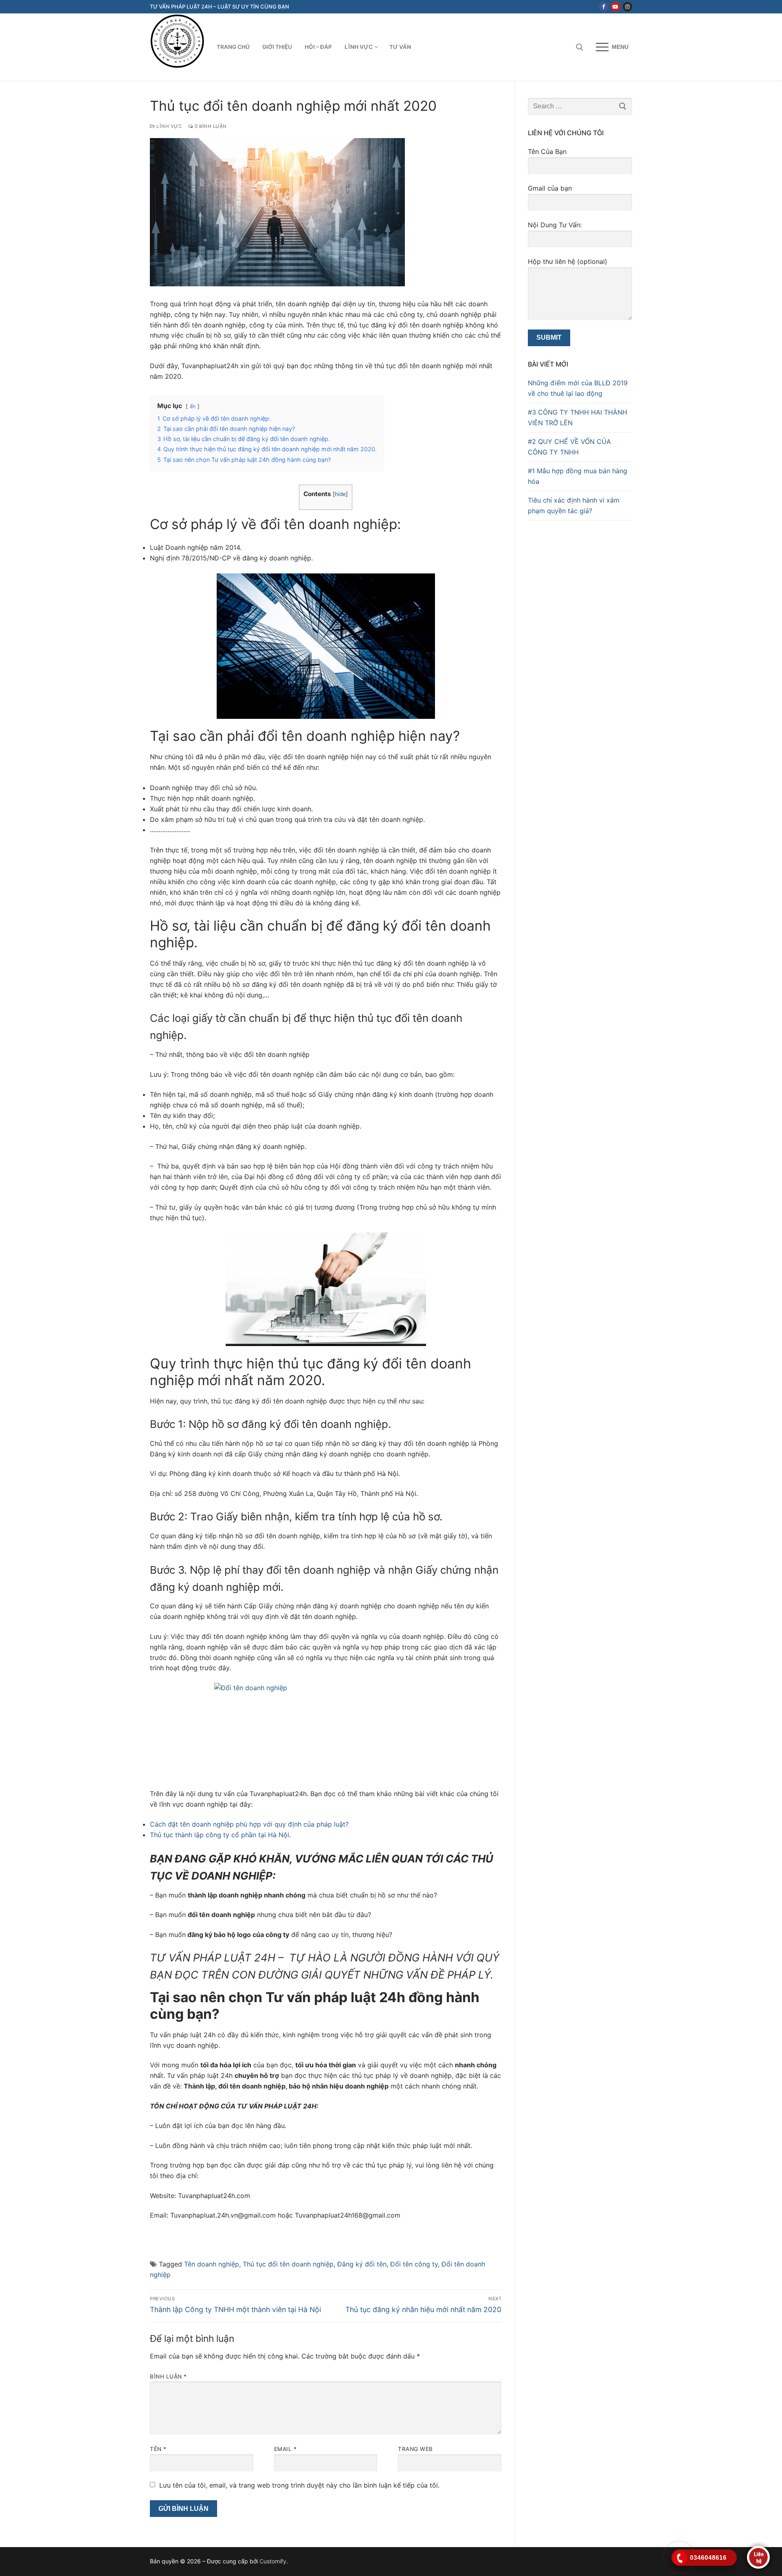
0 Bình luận (210, 126)
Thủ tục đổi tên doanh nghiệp (288, 2264)
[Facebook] (603, 7)
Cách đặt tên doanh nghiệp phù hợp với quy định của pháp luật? (249, 1824)
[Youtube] (615, 7)
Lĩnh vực (168, 126)
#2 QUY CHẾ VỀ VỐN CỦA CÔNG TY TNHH (569, 447)
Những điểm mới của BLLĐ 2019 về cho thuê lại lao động (578, 388)
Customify (273, 2561)
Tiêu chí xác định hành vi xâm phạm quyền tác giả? (574, 505)
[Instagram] (627, 7)
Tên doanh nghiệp (212, 2264)
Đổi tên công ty (414, 2264)
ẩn (193, 406)
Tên (158, 2449)
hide (340, 494)
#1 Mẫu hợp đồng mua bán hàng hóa (578, 476)
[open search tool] (580, 47)
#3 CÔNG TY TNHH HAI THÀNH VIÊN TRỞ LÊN (578, 417)
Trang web (415, 2449)
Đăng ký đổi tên (362, 2264)
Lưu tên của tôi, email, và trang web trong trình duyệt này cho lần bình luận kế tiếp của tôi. (299, 2485)
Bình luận (168, 2376)
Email (286, 2449)
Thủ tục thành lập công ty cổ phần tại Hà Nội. (220, 1835)
